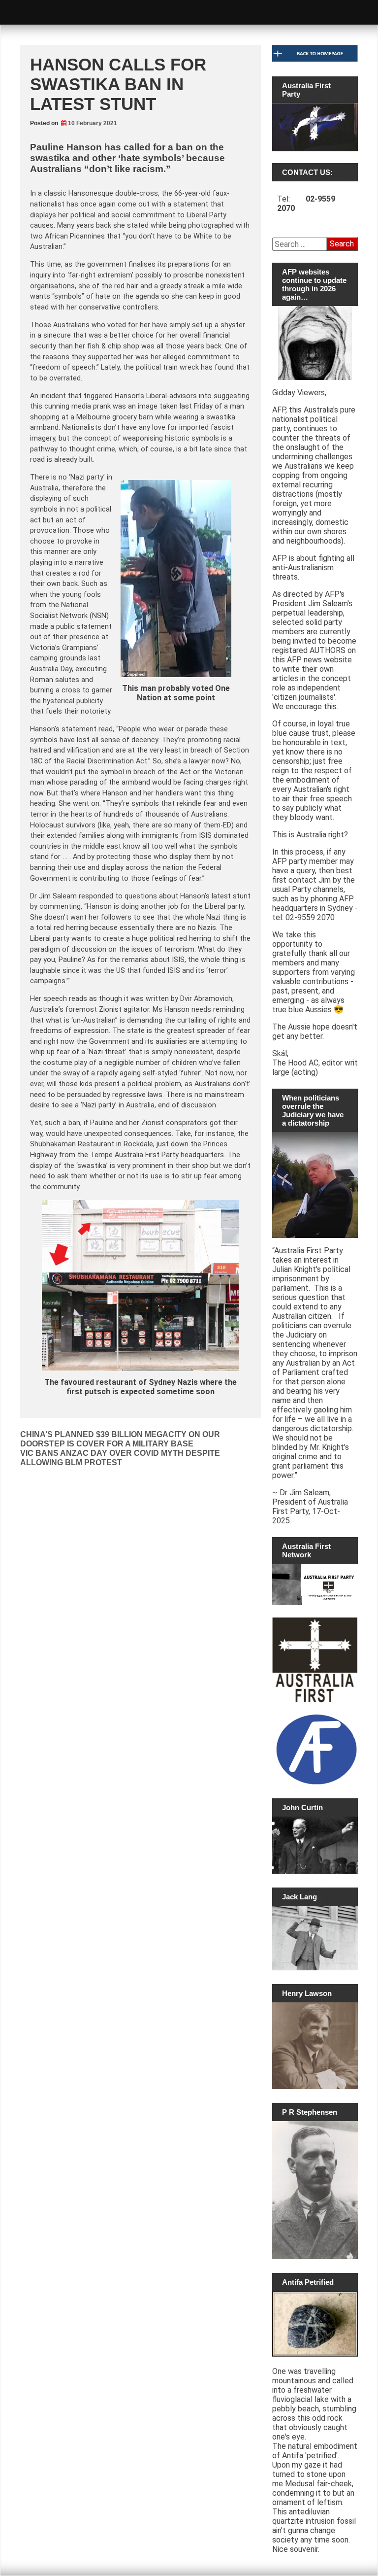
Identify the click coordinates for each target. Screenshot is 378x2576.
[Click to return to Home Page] (315, 59)
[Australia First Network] (315, 1584)
